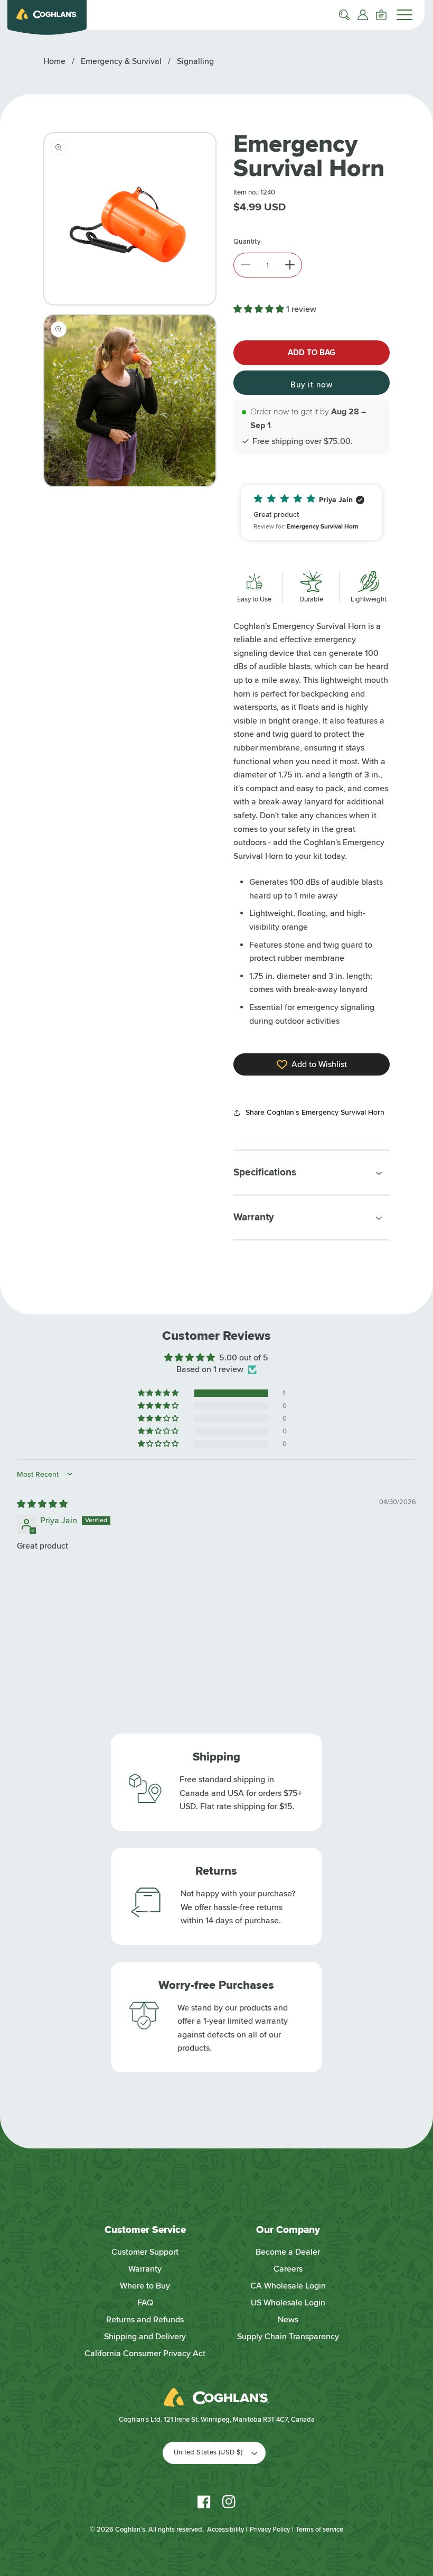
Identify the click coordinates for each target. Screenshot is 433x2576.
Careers (288, 2269)
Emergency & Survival (121, 61)
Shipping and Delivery (145, 2337)
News (288, 2320)
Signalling (195, 61)
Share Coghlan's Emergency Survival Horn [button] (315, 1112)
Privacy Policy (270, 2529)
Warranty (145, 2269)
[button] (344, 15)
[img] (42, 1504)
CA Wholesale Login (288, 2286)
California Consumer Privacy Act (145, 2353)
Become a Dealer (288, 2252)
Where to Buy (145, 2286)
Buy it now (312, 385)
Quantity (247, 242)
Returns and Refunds (145, 2320)
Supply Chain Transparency (288, 2337)
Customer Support (145, 2252)
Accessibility (225, 2529)
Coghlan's (130, 2529)
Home (54, 61)
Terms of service (319, 2529)
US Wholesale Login (288, 2303)
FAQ (145, 2303)
